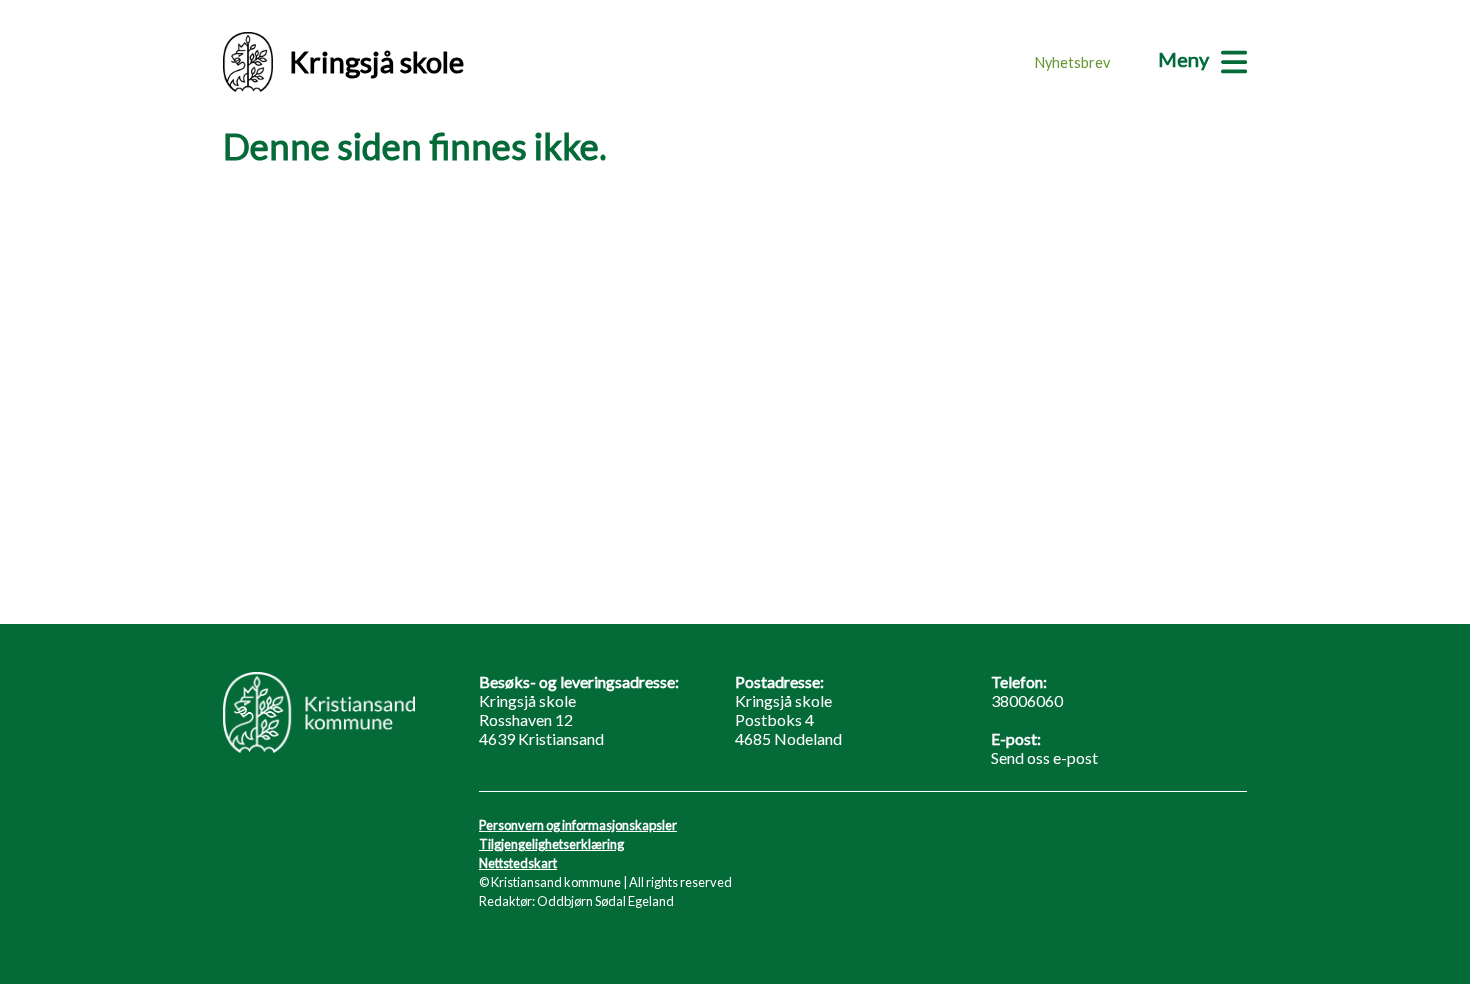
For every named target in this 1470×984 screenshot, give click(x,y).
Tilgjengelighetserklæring (551, 844)
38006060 (1027, 700)
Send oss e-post (1044, 757)
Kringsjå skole (376, 62)
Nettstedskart (518, 863)
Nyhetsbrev (1072, 62)
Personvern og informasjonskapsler (578, 825)
